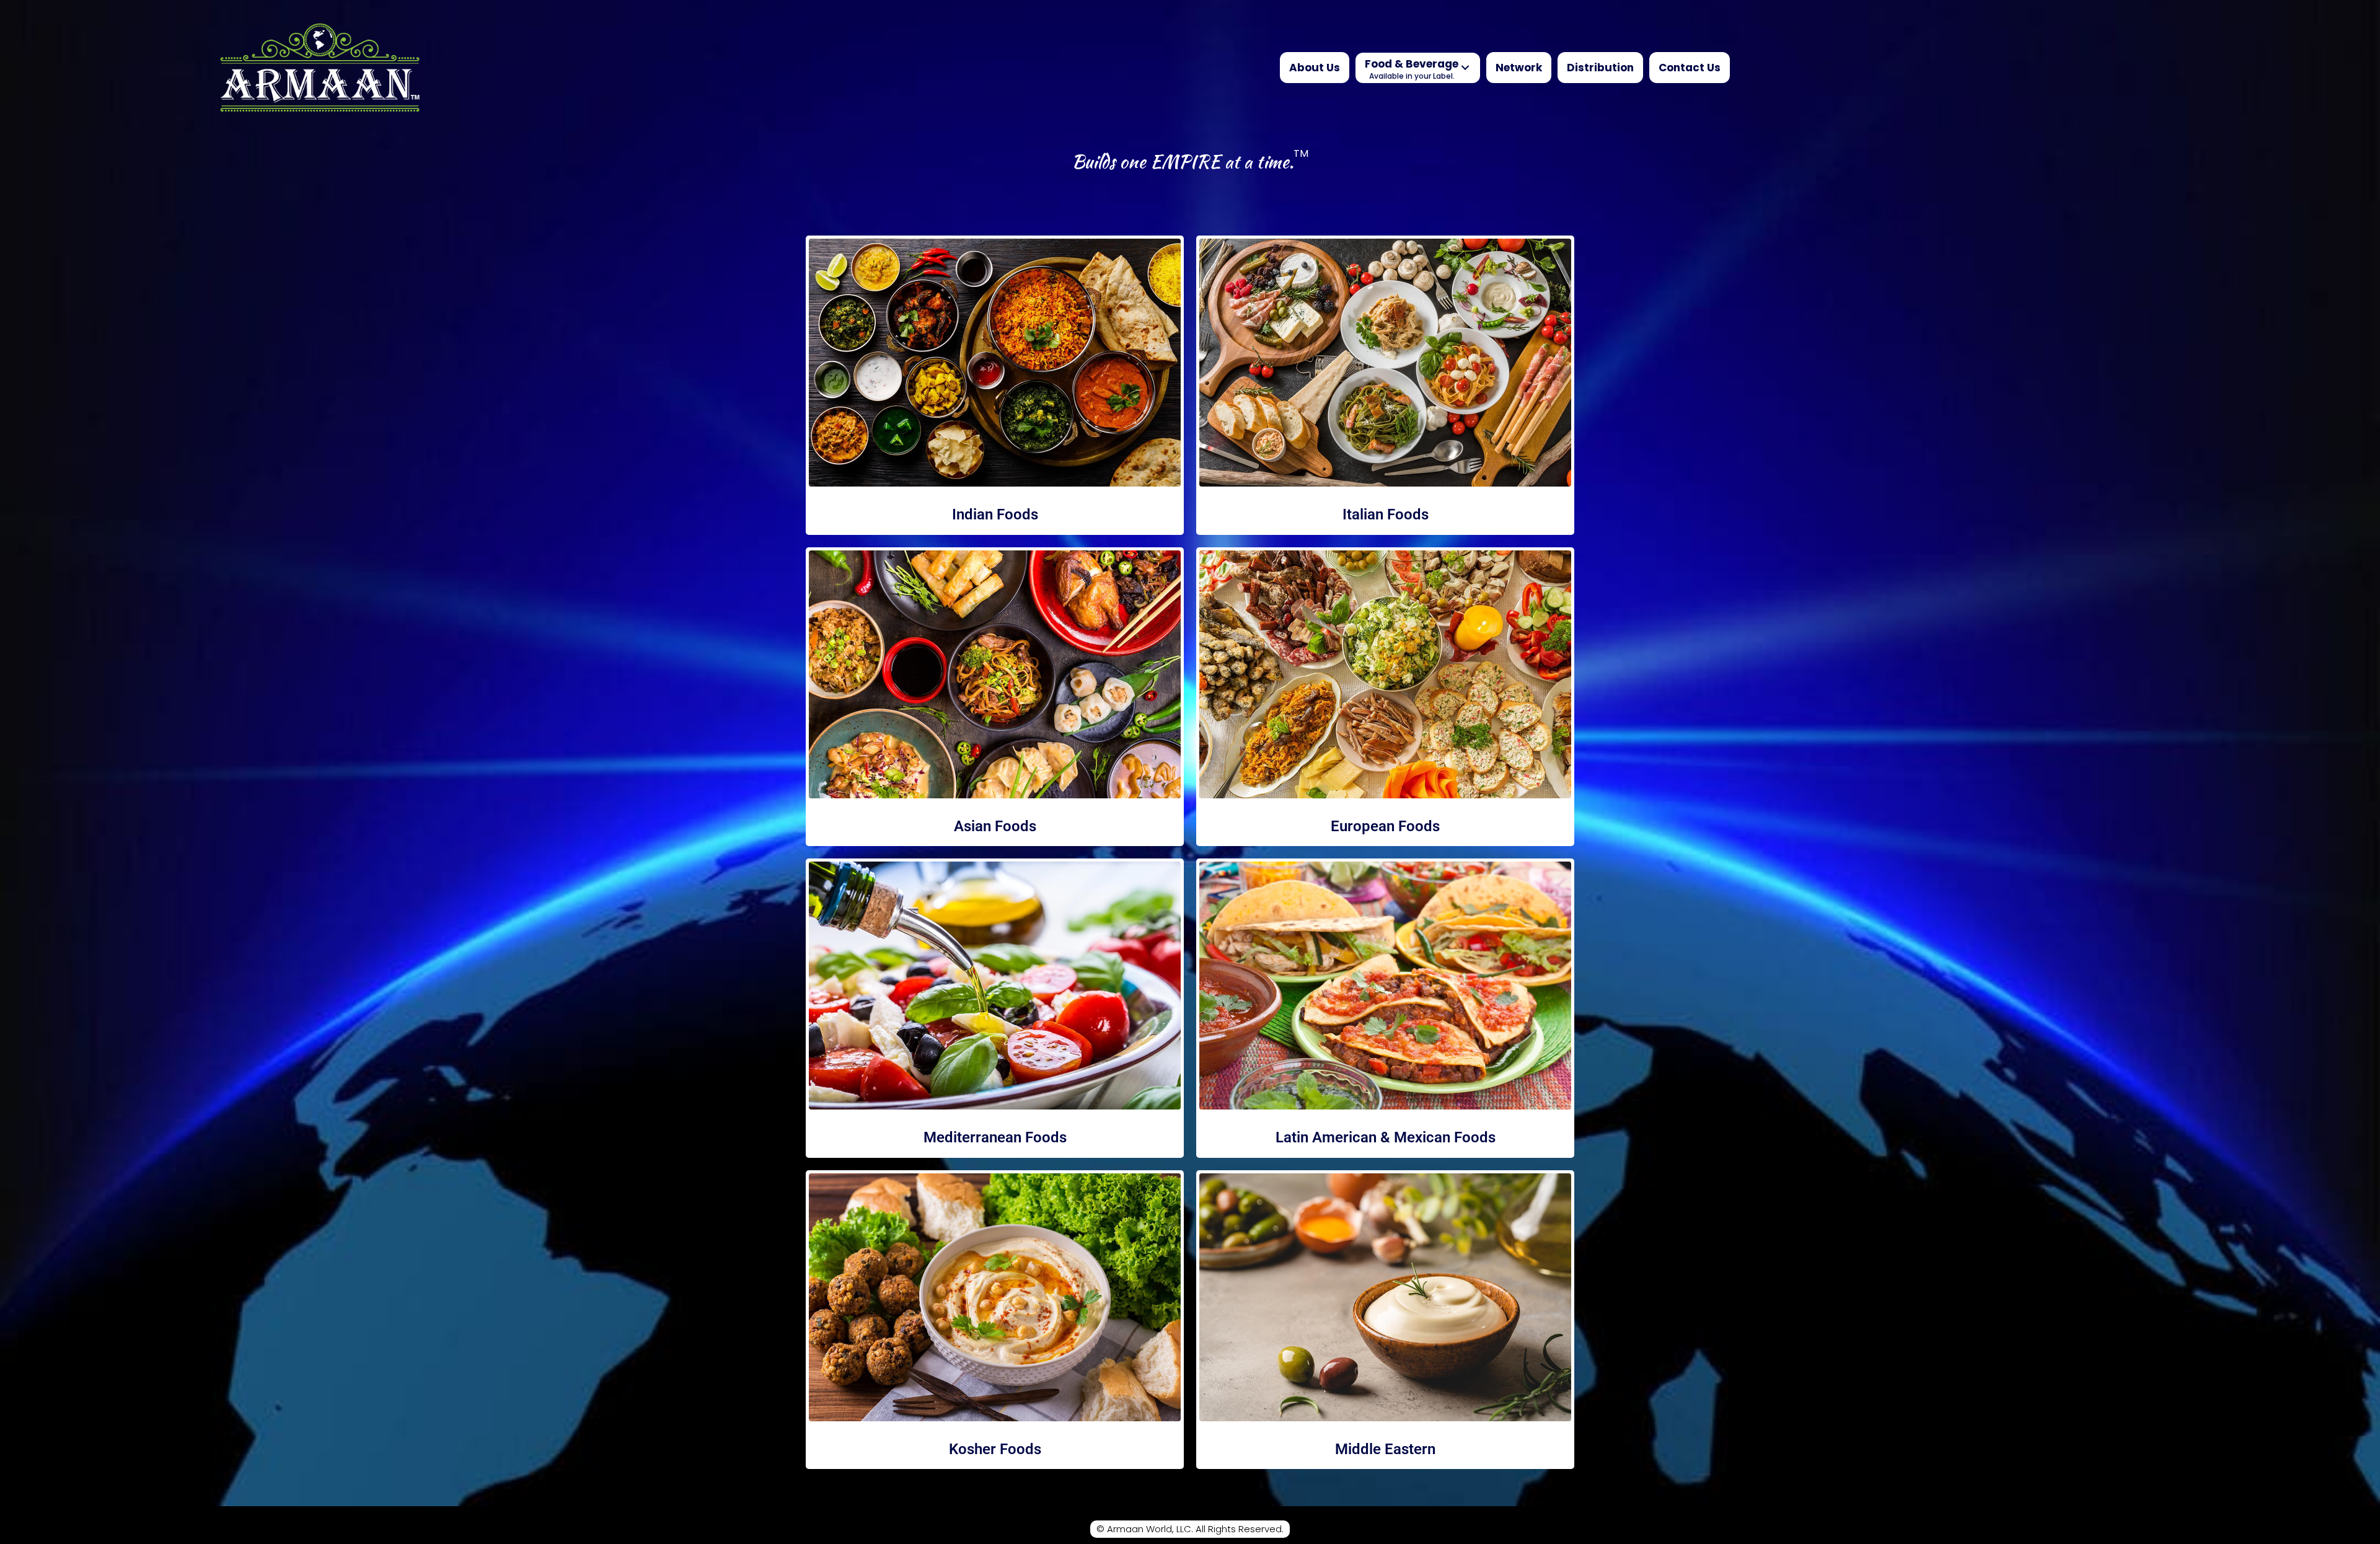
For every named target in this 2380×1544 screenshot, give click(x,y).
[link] (1315, 68)
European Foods (1385, 826)
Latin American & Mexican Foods (1386, 1137)
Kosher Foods (995, 1449)
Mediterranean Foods (995, 1137)
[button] (1465, 68)
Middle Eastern (1385, 1449)
